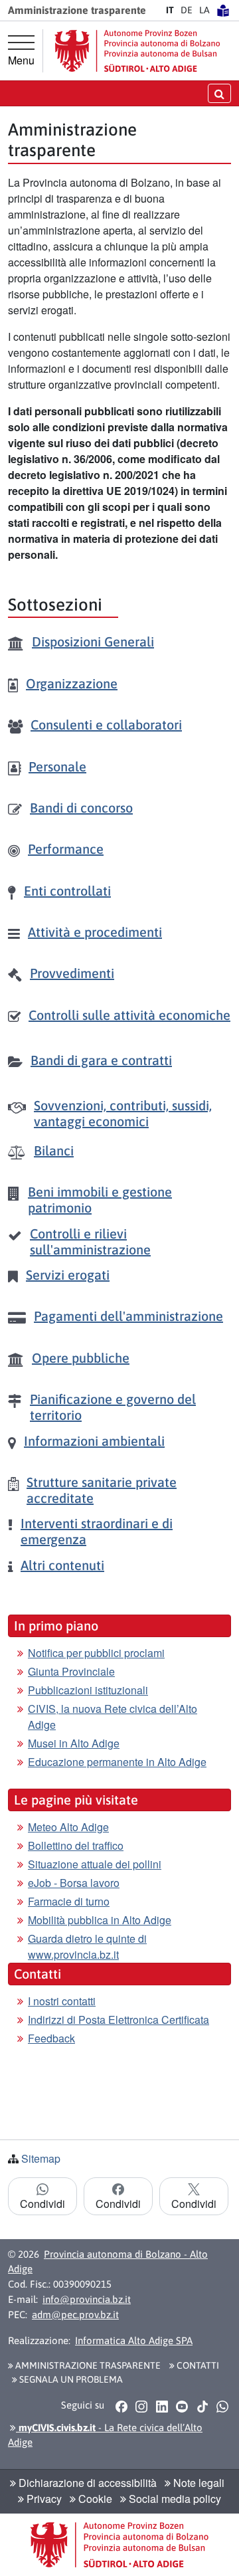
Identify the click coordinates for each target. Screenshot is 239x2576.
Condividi (42, 2204)
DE (187, 10)
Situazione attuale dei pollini (95, 1864)
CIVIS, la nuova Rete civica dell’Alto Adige (113, 1717)
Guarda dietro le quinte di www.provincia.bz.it (87, 1946)
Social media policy (174, 2499)
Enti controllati (67, 891)
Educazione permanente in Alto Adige (117, 1762)
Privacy (43, 2499)
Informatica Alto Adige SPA (134, 2340)
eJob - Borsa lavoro (74, 1883)
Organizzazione (72, 683)
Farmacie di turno (69, 1901)
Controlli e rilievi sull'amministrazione (90, 1241)
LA (204, 10)
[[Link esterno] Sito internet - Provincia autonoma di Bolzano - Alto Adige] (137, 51)
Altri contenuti (62, 1565)
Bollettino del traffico (76, 1845)
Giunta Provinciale (71, 1671)
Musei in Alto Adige (74, 1743)
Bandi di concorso (81, 808)
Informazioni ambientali (94, 1441)
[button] (121, 2406)
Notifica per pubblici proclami (96, 1653)
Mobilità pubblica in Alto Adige (100, 1920)
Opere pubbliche (81, 1358)
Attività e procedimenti (95, 932)
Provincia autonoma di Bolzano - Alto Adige (108, 2262)
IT (170, 10)
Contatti (197, 2365)
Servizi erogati (68, 1275)
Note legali (198, 2483)
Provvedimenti (72, 973)
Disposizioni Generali (93, 642)
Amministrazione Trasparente (87, 2365)
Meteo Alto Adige (68, 1827)
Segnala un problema (70, 2379)
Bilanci (54, 1150)
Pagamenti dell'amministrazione (128, 1316)
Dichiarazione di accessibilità (86, 2483)
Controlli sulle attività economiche (129, 1015)
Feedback (51, 2038)
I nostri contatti (62, 2001)
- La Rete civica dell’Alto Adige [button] (105, 2435)
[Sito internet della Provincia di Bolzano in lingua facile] (223, 10)
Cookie (94, 2499)
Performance (66, 849)
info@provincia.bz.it (87, 2299)
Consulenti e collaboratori (106, 725)
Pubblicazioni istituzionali (88, 1690)
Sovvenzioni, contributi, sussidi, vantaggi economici (123, 1113)
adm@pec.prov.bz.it (75, 2315)
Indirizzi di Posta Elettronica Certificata (119, 2020)
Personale (57, 766)
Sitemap (41, 2158)
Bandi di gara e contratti (101, 1060)
